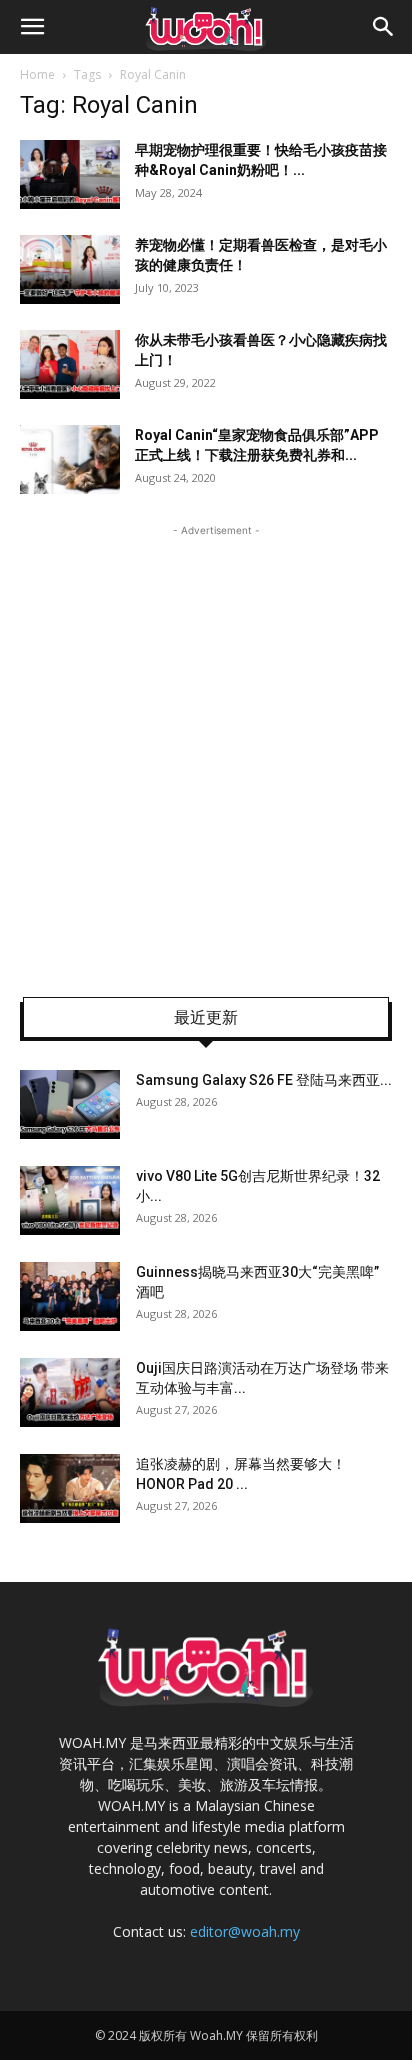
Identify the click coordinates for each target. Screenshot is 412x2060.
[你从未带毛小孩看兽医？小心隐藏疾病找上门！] (70, 364)
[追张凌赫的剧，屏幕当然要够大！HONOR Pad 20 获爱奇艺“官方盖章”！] (70, 1488)
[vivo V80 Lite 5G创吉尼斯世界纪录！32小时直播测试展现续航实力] (70, 1200)
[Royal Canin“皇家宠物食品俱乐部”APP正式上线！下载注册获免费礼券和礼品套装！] (70, 459)
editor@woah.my (245, 1931)
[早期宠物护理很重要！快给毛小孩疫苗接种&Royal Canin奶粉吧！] (70, 174)
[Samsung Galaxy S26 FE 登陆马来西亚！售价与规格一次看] (70, 1104)
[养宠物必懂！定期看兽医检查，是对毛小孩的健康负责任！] (70, 269)
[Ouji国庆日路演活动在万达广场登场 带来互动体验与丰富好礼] (70, 1392)
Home (37, 74)
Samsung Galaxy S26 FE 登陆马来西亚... (264, 1080)
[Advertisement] (206, 747)
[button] (32, 27)
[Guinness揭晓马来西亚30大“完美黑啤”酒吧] (70, 1296)
